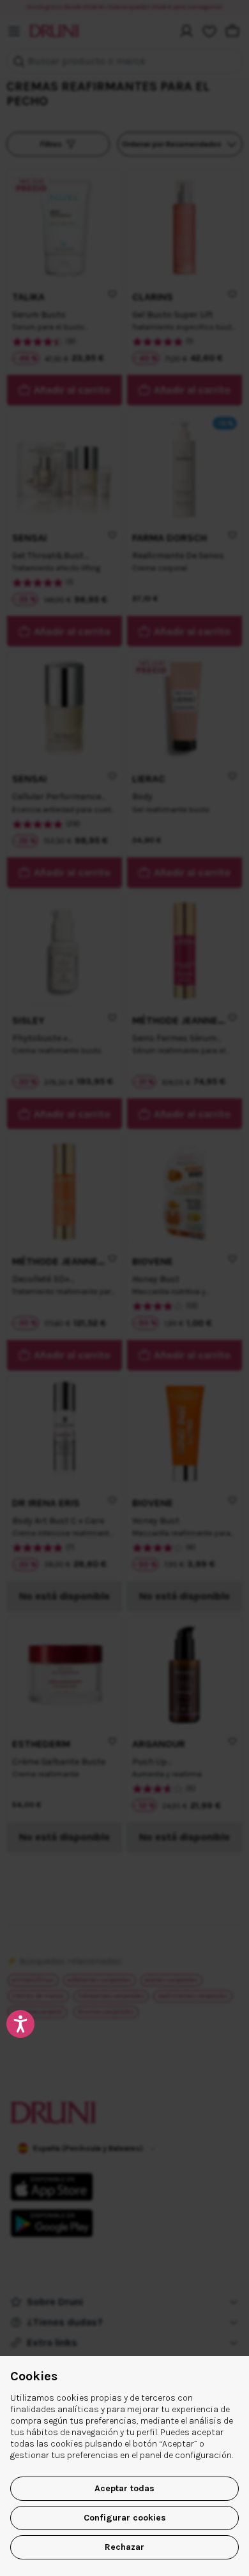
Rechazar (124, 2547)
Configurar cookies (125, 2518)
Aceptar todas (124, 2488)
